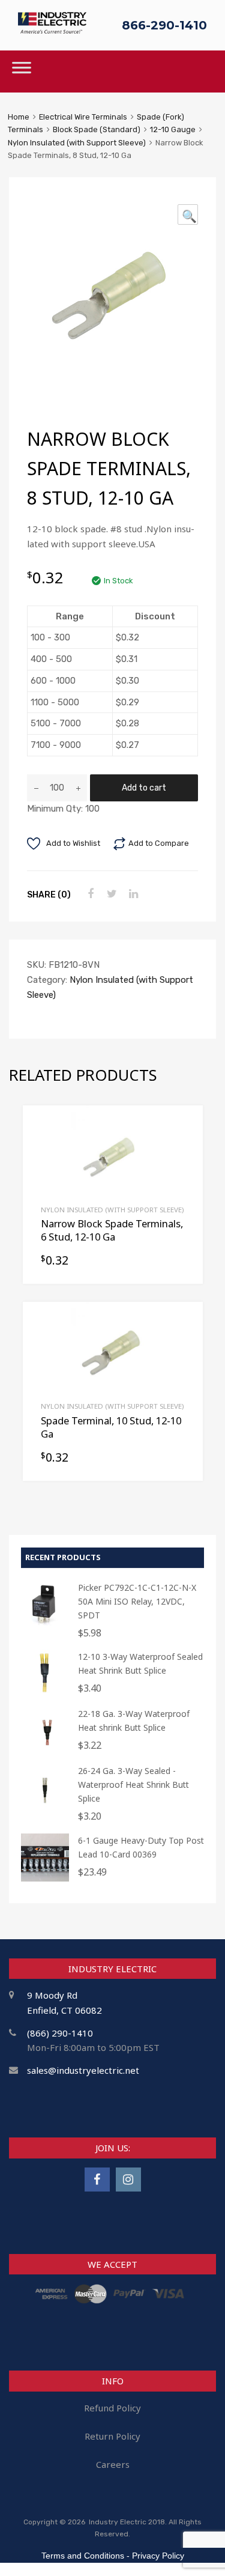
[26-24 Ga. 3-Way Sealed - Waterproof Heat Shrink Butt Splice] (45, 1809)
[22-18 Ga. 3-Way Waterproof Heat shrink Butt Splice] (45, 1751)
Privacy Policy (158, 2556)
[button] (188, 214)
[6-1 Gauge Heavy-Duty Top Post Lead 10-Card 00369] (45, 1878)
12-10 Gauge (173, 129)
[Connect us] (97, 2179)
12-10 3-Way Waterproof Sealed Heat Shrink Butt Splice (140, 1663)
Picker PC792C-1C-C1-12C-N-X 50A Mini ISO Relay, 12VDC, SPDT (137, 1601)
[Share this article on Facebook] (89, 894)
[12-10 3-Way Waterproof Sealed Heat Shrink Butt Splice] (45, 1694)
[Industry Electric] (52, 30)
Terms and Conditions (83, 2556)
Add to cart (144, 788)
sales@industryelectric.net (83, 2070)
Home (19, 117)
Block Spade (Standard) (97, 129)
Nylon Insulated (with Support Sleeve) (77, 143)
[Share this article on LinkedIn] (132, 894)
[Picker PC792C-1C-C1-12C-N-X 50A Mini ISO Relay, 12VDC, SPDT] (45, 1625)
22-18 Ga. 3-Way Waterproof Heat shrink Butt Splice (134, 1721)
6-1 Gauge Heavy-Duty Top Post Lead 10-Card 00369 (141, 1847)
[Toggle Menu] (22, 71)
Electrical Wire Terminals (83, 117)
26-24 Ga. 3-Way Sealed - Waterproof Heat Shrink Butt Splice (133, 1785)
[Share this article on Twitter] (110, 894)
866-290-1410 (164, 25)
